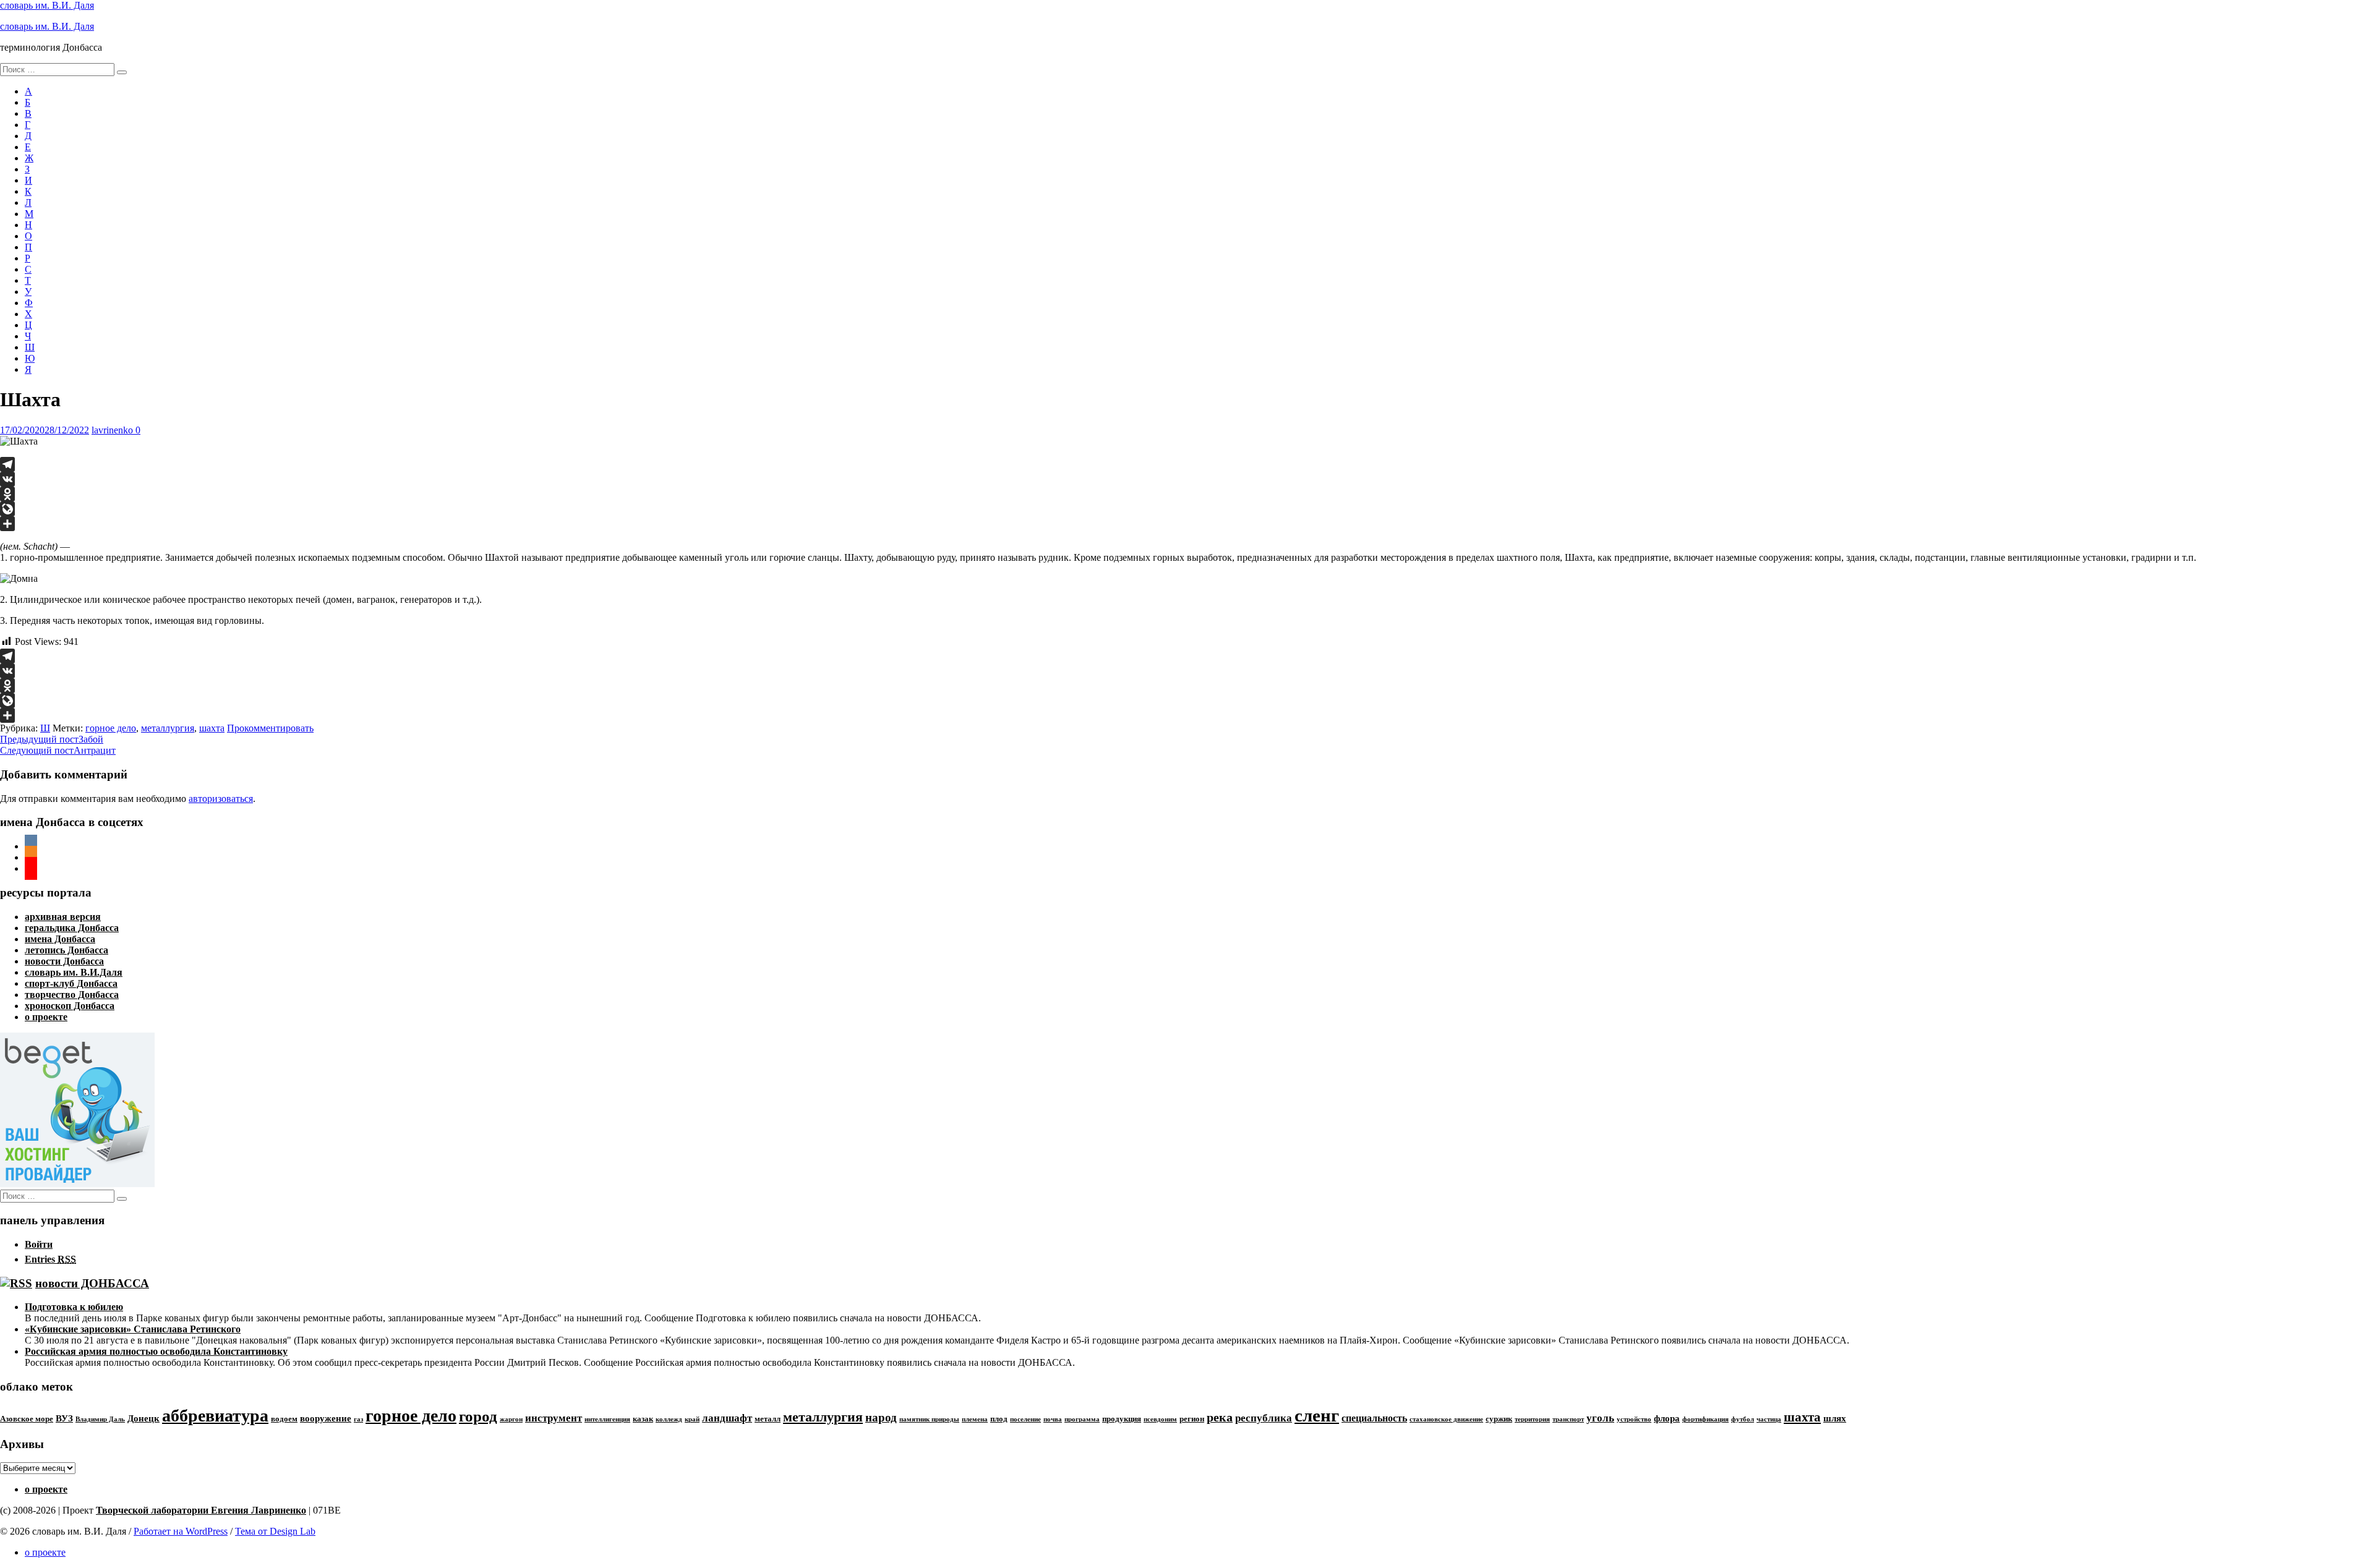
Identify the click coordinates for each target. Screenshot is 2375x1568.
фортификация (1705, 1419)
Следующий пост (58, 750)
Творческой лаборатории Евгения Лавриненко (201, 1510)
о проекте (46, 1017)
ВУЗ (64, 1418)
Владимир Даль (100, 1419)
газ (358, 1419)
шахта (212, 728)
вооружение (326, 1418)
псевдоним (1160, 1419)
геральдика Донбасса (72, 928)
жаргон (511, 1419)
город (478, 1416)
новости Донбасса (64, 961)
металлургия (168, 728)
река (1220, 1417)
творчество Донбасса (72, 995)
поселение (1025, 1419)
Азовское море (27, 1419)
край (692, 1419)
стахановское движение (1446, 1419)
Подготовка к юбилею (74, 1307)
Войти (39, 1244)
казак (643, 1419)
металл (768, 1419)
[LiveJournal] (1187, 509)
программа (1082, 1419)
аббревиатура (215, 1416)
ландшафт (727, 1418)
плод (999, 1419)
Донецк (143, 1418)
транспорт (1568, 1419)
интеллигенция (607, 1419)
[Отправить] (1187, 524)
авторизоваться (221, 799)
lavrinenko (112, 430)
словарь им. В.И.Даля (74, 972)
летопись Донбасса (66, 950)
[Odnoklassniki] (1187, 494)
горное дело (111, 728)
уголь (1600, 1418)
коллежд (669, 1419)
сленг (1317, 1415)
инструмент (554, 1418)
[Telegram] (1187, 464)
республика (1264, 1418)
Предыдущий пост (52, 739)
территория (1532, 1419)
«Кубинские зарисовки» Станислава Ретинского (133, 1329)
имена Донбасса (60, 939)
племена (975, 1419)
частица (1769, 1419)
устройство (1634, 1419)
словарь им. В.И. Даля (47, 5)
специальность (1374, 1418)
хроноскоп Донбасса (70, 1006)
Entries (50, 1259)
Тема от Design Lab (275, 1531)
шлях (1835, 1418)
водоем (284, 1419)
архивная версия (63, 917)
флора (1667, 1418)
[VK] (1187, 479)
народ (881, 1417)
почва (1053, 1419)
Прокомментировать (270, 728)
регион (1192, 1419)
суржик (1499, 1419)
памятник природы (929, 1419)
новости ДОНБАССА (92, 1283)
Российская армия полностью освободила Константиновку (156, 1351)
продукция (1122, 1419)
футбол (1743, 1419)
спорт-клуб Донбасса (71, 983)
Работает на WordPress (181, 1531)
